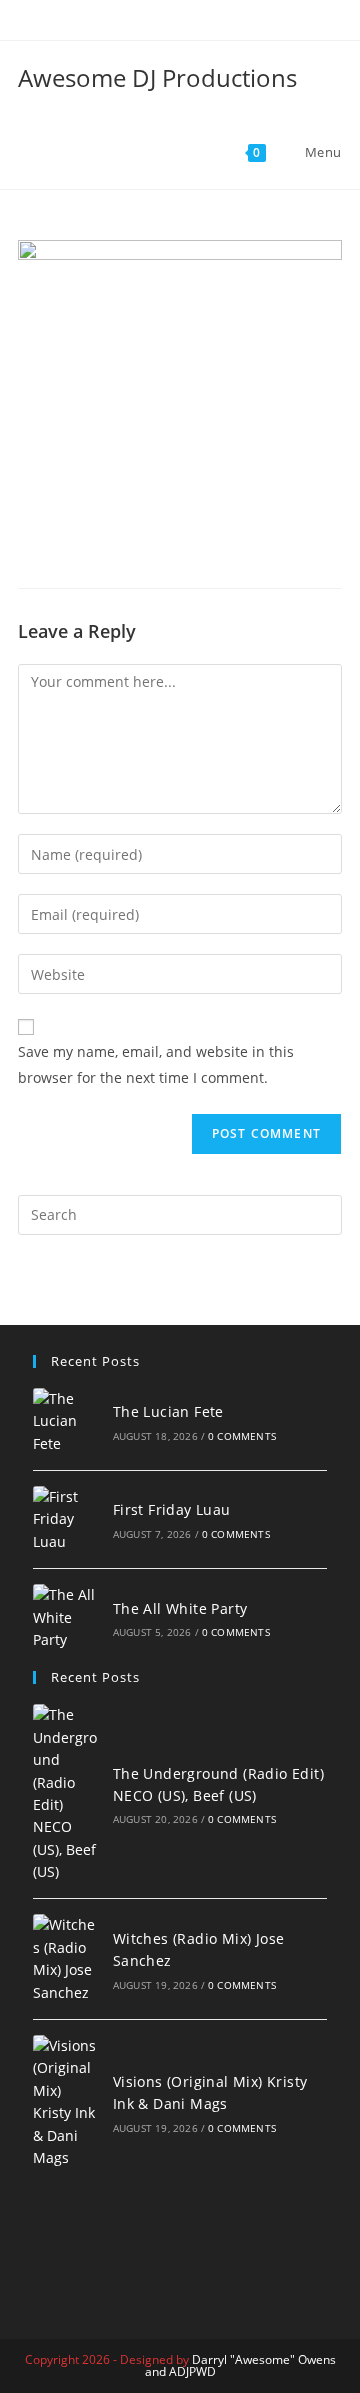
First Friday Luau (172, 1509)
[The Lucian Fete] (67, 1421)
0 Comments (242, 1436)
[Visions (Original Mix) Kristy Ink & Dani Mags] (67, 2102)
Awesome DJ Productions (157, 77)
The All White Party (180, 1608)
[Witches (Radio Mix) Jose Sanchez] (67, 1959)
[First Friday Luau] (67, 1519)
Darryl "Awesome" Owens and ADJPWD (240, 2365)
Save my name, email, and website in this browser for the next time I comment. (156, 1064)
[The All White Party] (67, 1617)
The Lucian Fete (168, 1411)
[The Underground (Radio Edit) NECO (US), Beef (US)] (67, 1793)
